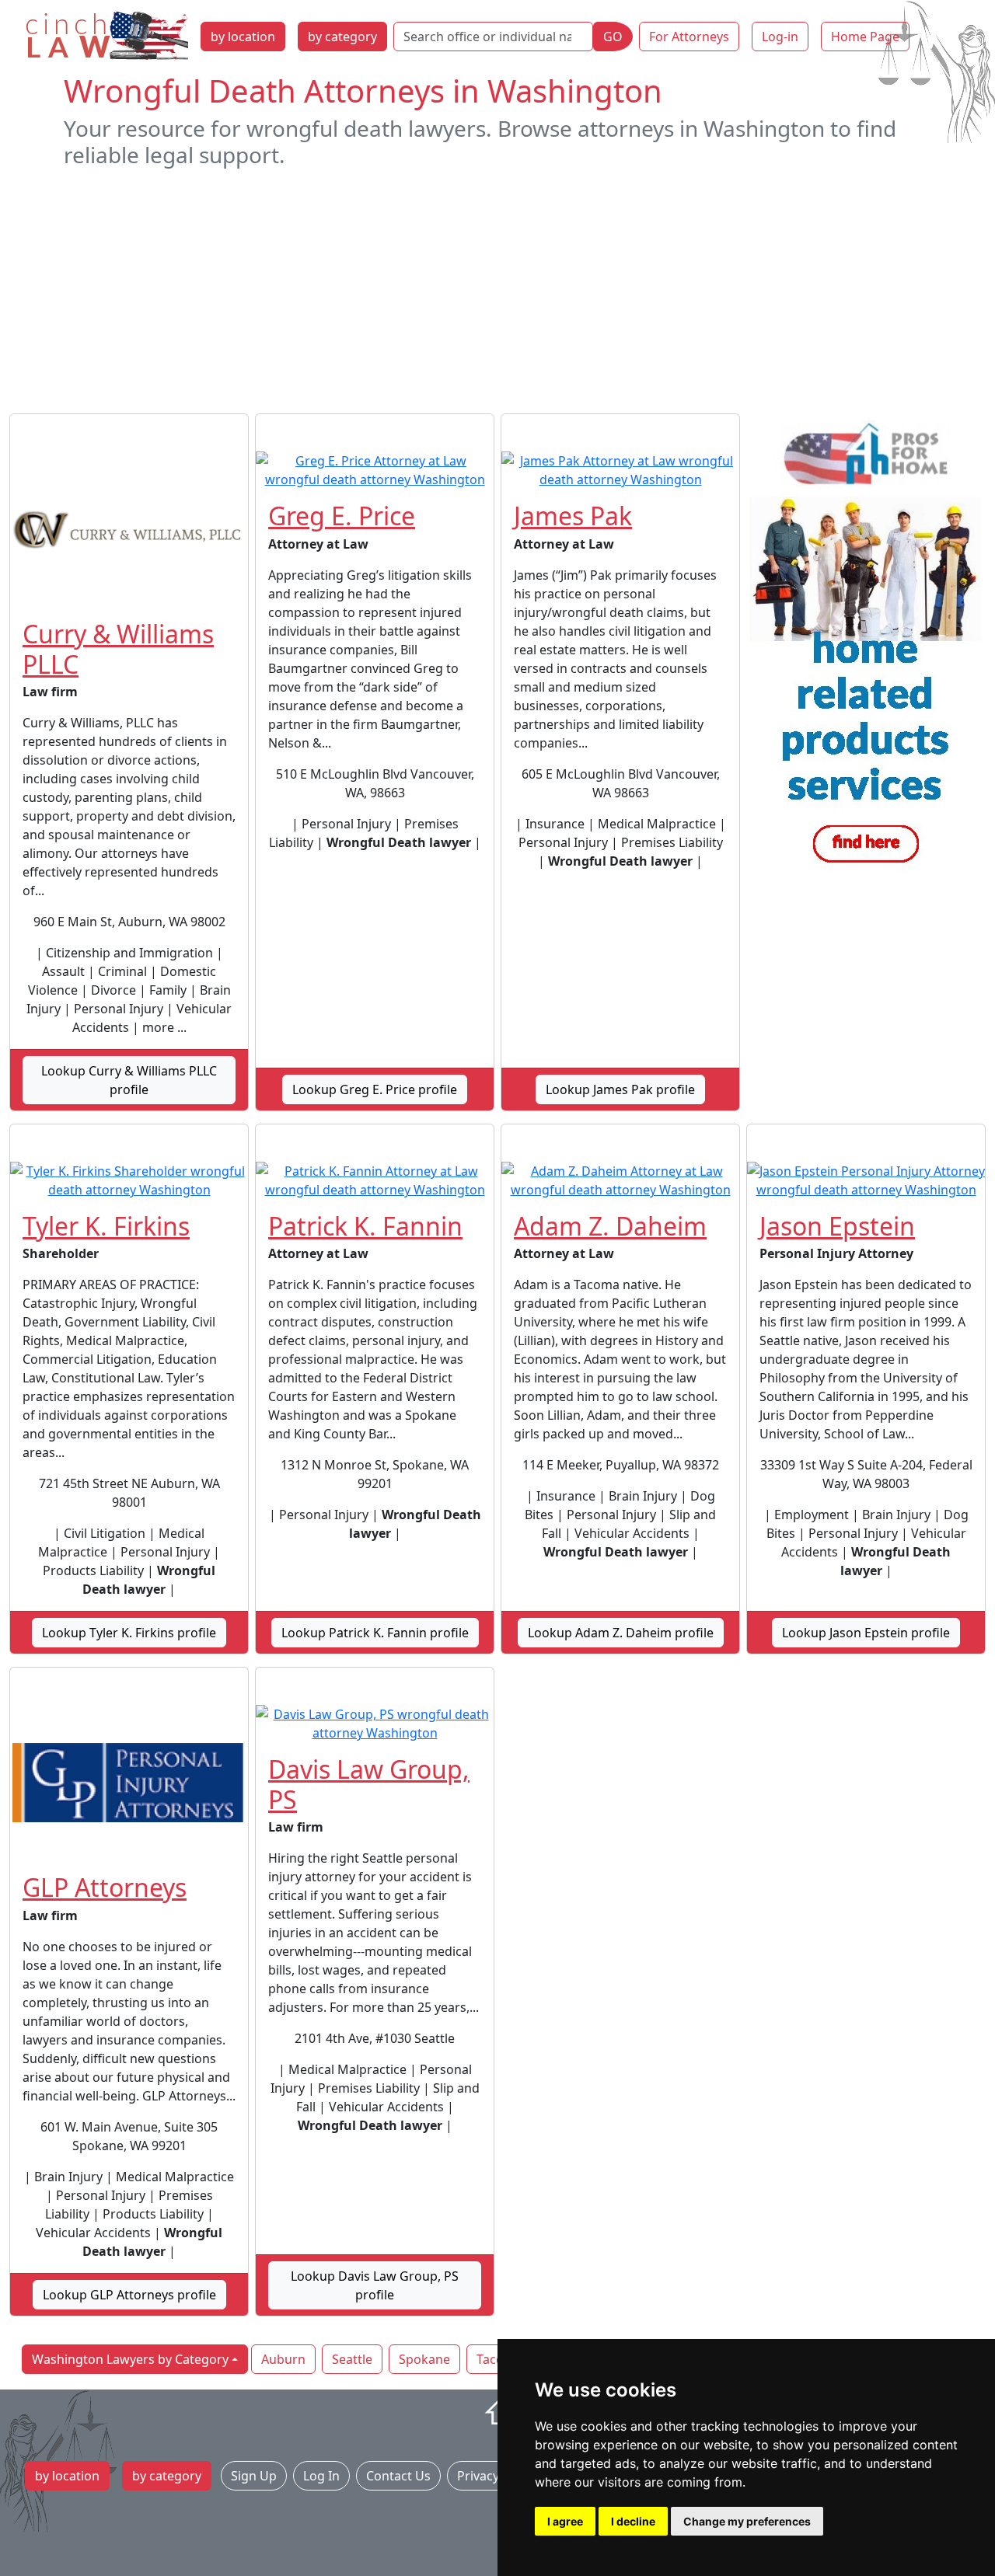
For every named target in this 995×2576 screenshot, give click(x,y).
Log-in (780, 37)
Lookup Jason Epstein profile (866, 1633)
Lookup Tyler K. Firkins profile (129, 1633)
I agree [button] (565, 2521)
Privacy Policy (497, 2476)
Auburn (283, 2359)
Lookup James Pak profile (620, 1089)
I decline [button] (633, 2521)
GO (613, 37)
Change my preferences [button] (747, 2521)
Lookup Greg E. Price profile (375, 1089)
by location (243, 37)
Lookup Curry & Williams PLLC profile (129, 1080)
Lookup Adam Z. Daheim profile (621, 1633)
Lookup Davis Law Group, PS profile (375, 2285)
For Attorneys (689, 37)
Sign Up (254, 2476)
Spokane (424, 2359)
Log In (321, 2476)
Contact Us (398, 2476)
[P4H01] (866, 647)
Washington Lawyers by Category (130, 2359)
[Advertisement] (497, 291)
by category (342, 37)
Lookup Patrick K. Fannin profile (375, 1633)
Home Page (865, 37)
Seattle (352, 2359)
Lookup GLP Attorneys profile (129, 2295)
